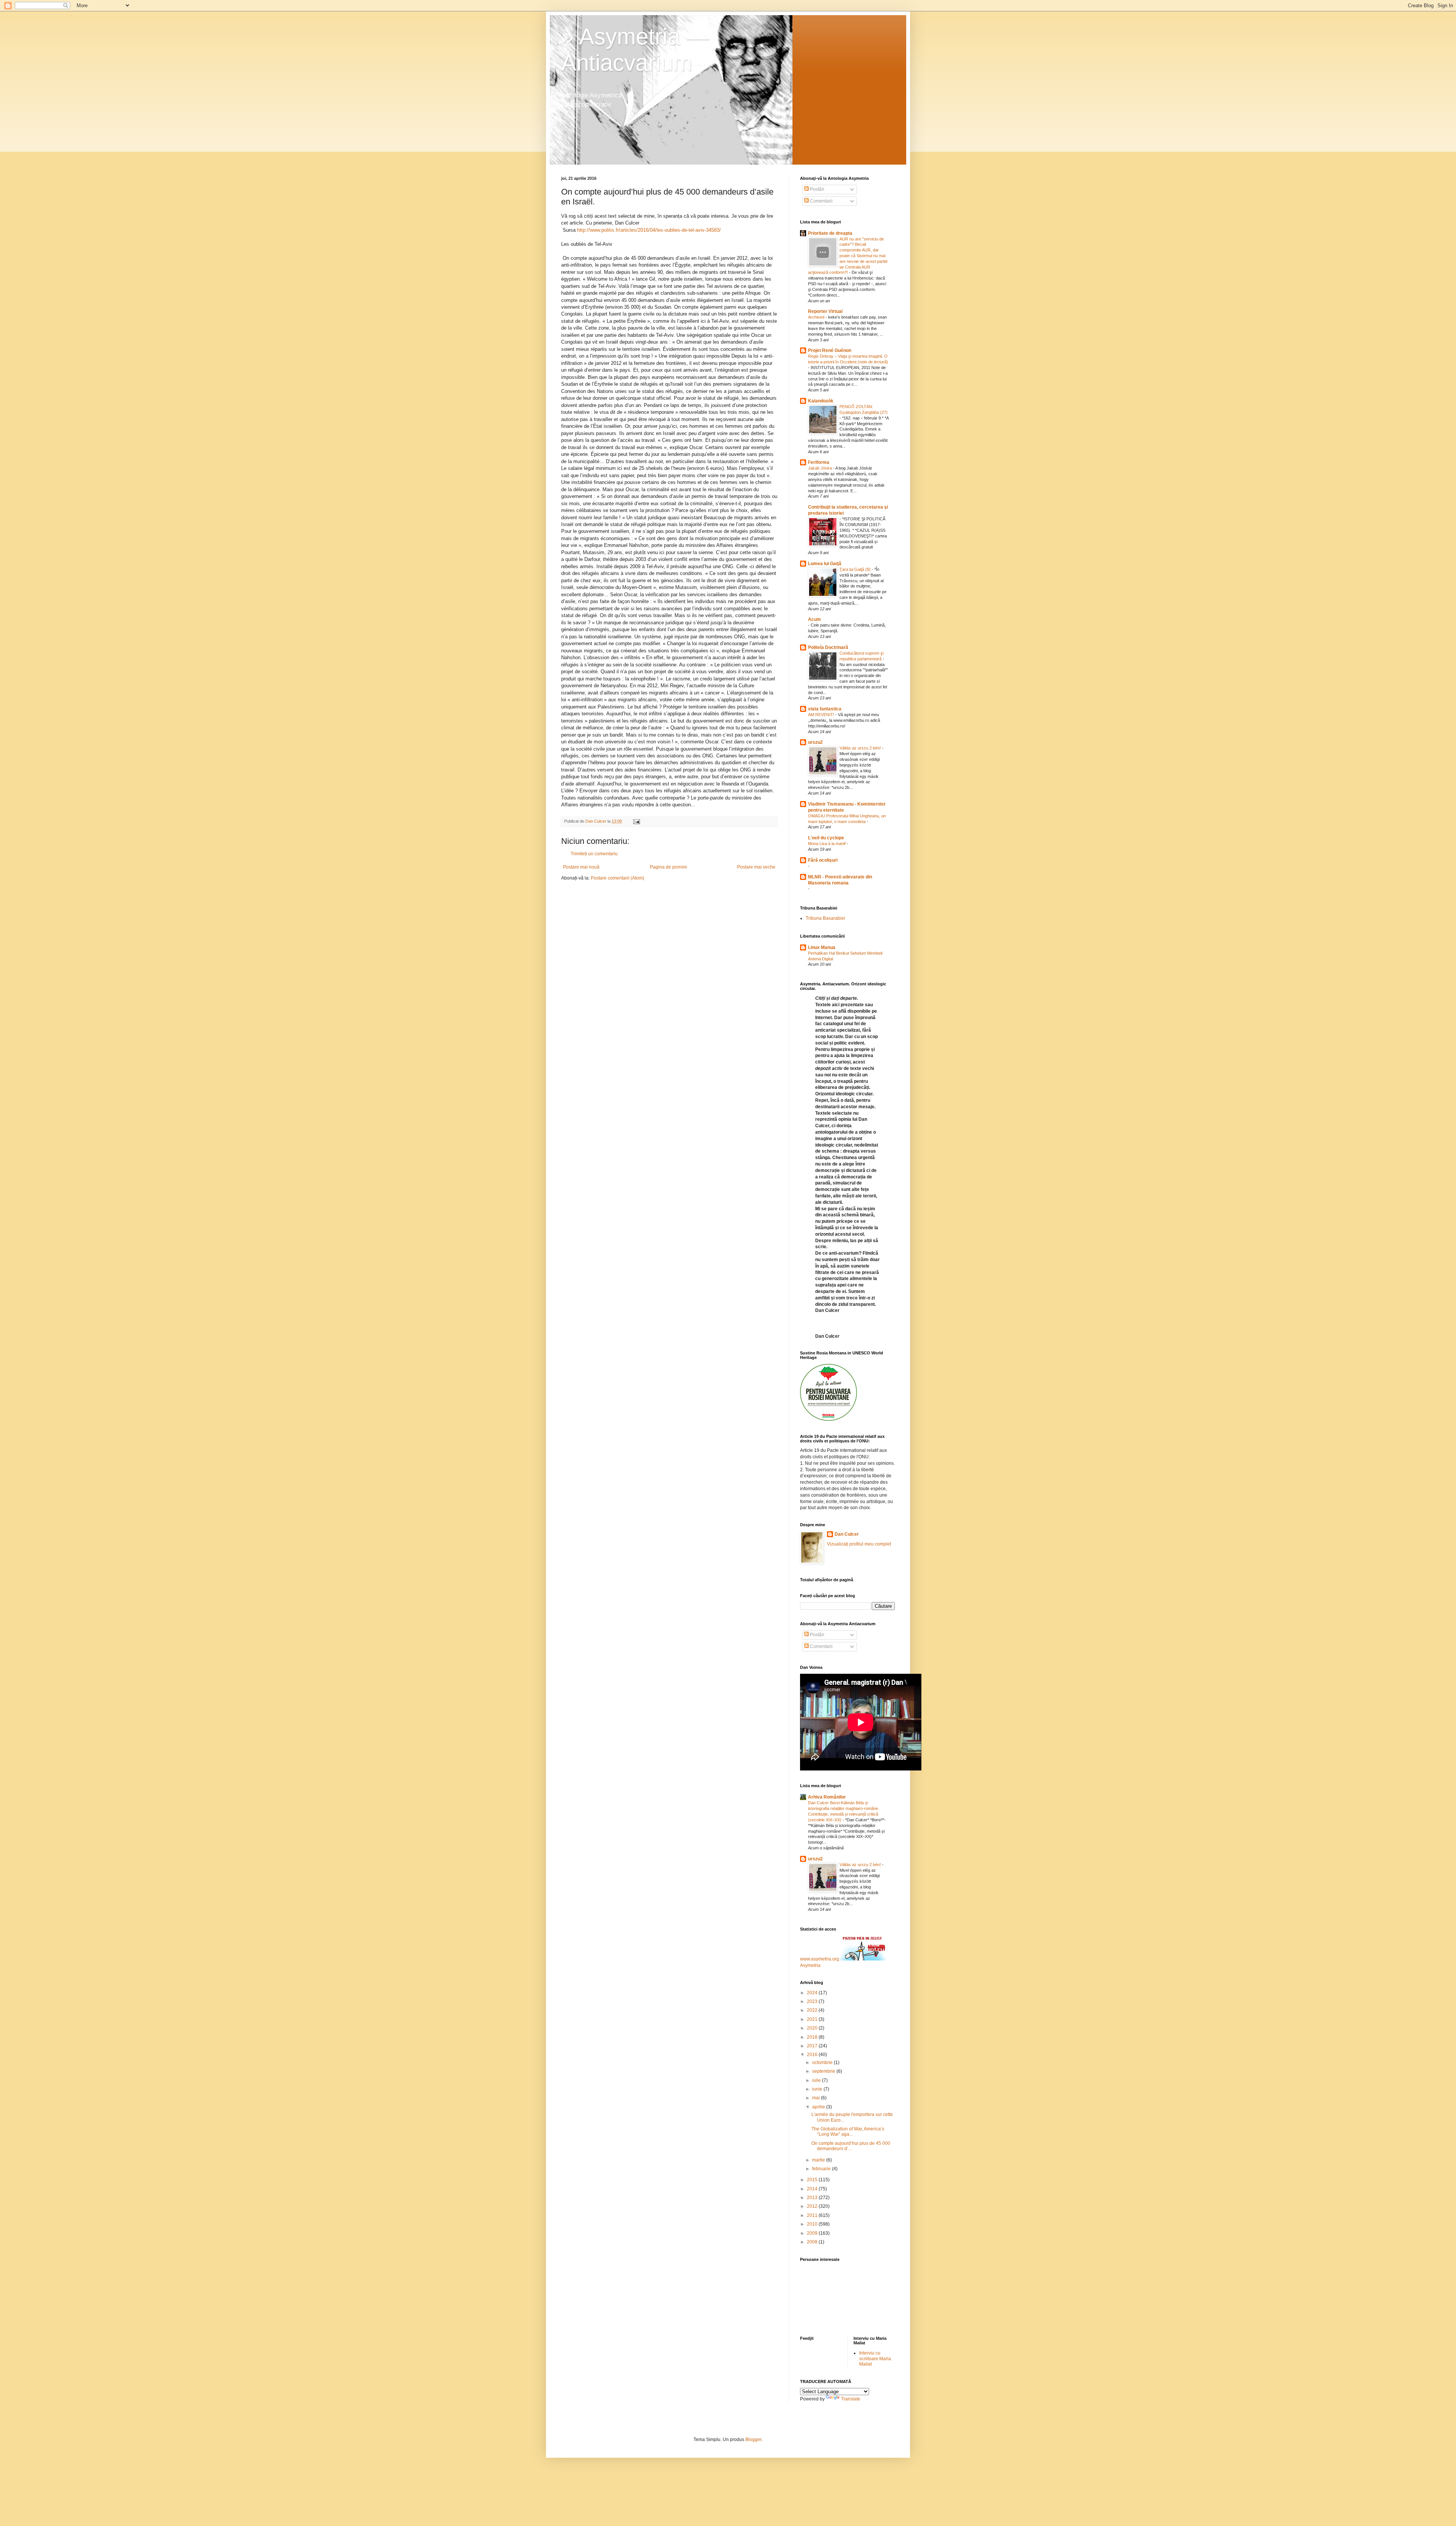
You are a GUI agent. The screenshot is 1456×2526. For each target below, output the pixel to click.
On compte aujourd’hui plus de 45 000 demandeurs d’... (851, 2146)
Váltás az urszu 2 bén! (861, 748)
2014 (813, 2189)
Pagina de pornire (668, 867)
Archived (817, 317)
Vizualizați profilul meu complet (859, 1544)
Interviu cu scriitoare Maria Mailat (875, 2359)
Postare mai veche (756, 867)
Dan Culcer (847, 1534)
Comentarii (821, 201)
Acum (814, 619)
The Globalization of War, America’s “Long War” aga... (848, 2132)
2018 (813, 2037)
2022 (813, 2010)
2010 (813, 2224)
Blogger (753, 2440)
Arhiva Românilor (827, 1797)
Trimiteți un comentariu (594, 854)
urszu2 (815, 742)
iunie (818, 2089)
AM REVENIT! (822, 715)
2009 (813, 2233)
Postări (817, 189)
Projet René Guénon (830, 350)
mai (817, 2098)
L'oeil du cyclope (826, 838)
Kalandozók (821, 401)
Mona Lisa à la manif (827, 844)
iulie (817, 2080)
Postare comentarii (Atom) (617, 878)
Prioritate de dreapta (830, 233)
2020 (813, 2028)
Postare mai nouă (581, 867)
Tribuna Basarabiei (825, 918)
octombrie (823, 2063)
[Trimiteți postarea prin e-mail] (636, 821)
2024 (813, 1993)
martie (819, 2160)
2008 (813, 2242)
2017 (813, 2046)
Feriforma (819, 462)
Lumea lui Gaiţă (825, 564)
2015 (813, 2180)
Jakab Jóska (821, 468)
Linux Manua (822, 947)
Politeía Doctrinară (828, 647)
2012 (813, 2206)
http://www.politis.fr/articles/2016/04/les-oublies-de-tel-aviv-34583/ (649, 230)
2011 (813, 2215)
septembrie (824, 2071)
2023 (813, 2001)
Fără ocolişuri (823, 860)
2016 (813, 2055)
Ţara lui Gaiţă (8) (856, 569)
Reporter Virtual (825, 311)
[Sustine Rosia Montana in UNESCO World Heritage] (828, 1419)
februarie (822, 2169)
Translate (851, 2399)
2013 (813, 2198)
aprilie (819, 2107)
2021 (813, 2019)
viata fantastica (825, 709)
